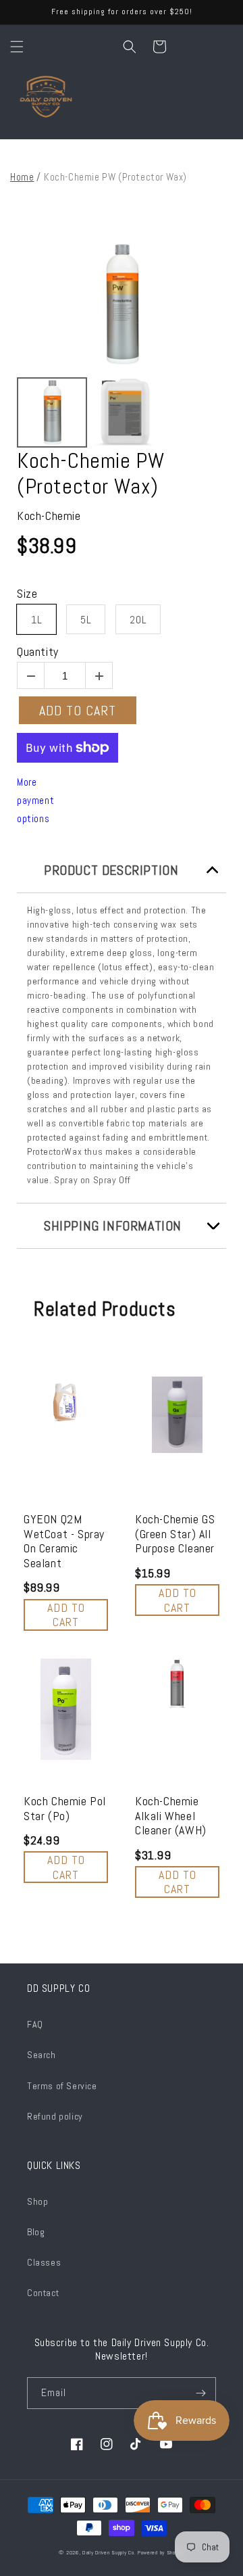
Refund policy (55, 2116)
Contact (43, 2293)
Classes (44, 2262)
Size (27, 594)
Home (22, 177)
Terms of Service (62, 2086)
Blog (36, 2232)
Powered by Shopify (161, 2552)
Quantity (38, 652)
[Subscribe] (200, 2393)
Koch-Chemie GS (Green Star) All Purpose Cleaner (175, 1534)
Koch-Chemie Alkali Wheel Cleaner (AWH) (171, 1816)
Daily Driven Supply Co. (109, 2552)
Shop (37, 2201)
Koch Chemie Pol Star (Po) (65, 1808)
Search (42, 2055)
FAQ (35, 2024)
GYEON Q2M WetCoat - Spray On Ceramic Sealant (64, 1541)
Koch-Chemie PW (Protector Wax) (90, 474)
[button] (17, 47)
